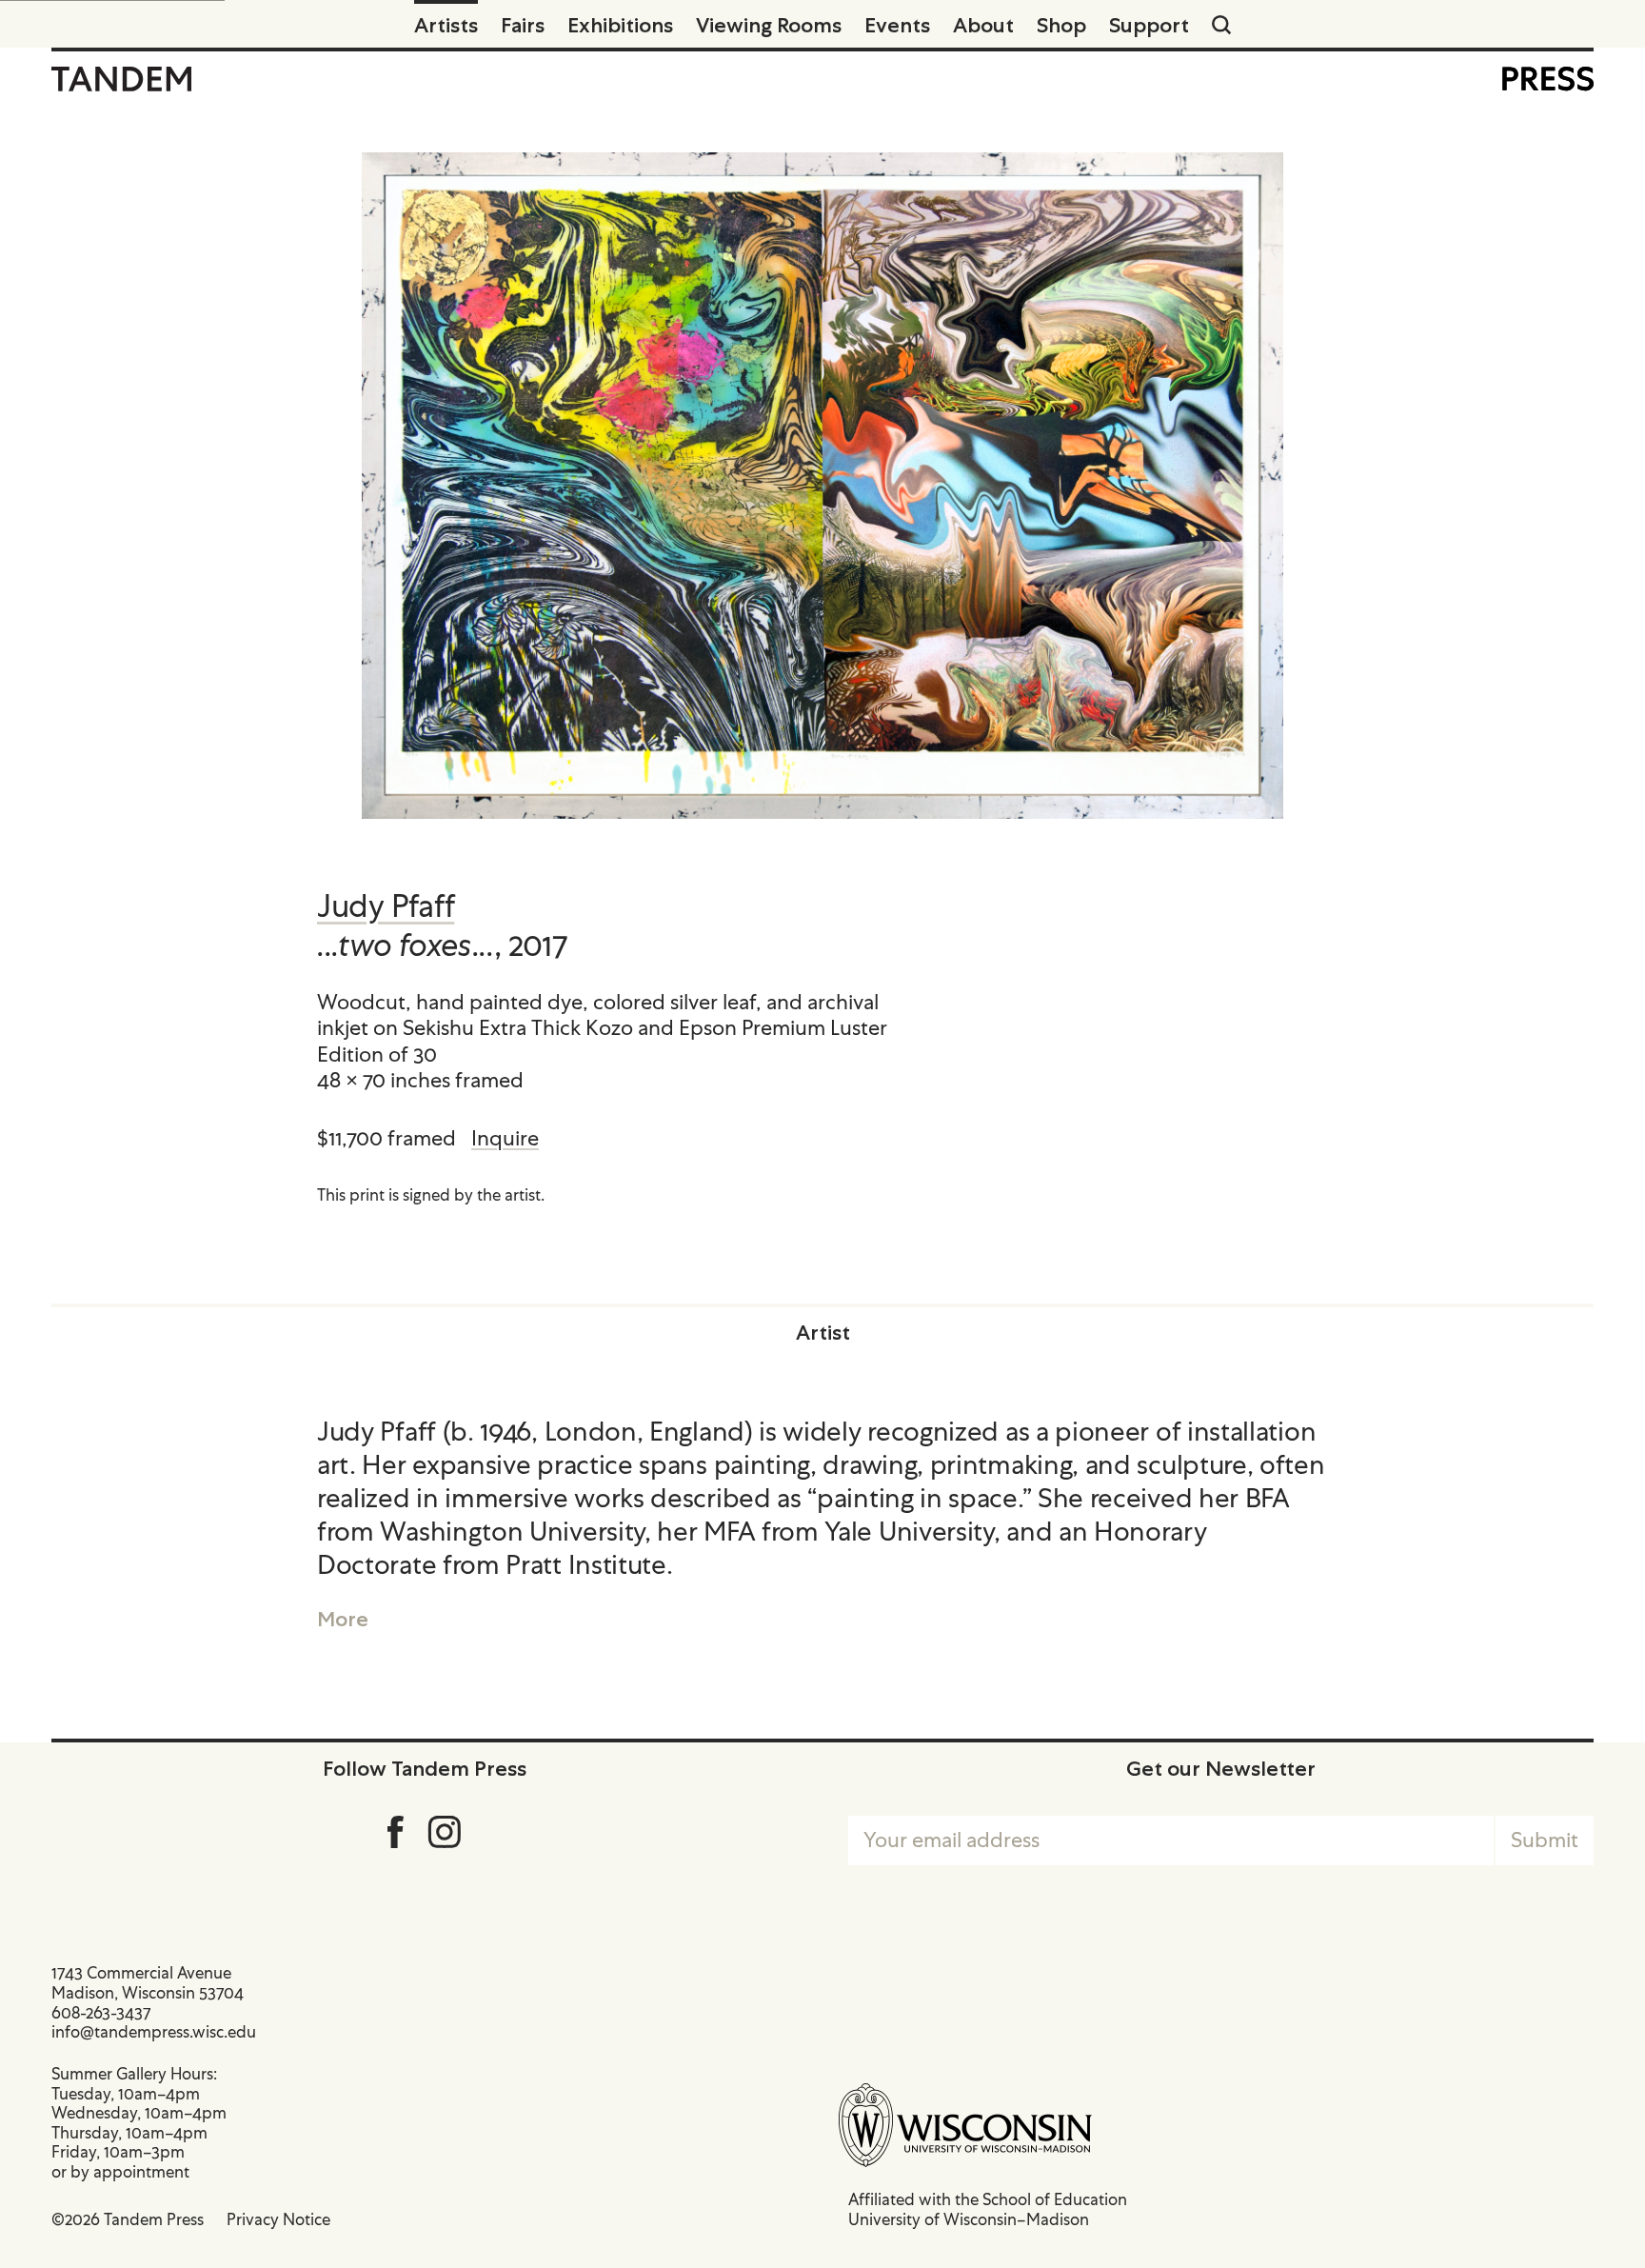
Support (1149, 25)
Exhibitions (620, 25)
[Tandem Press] (121, 79)
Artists (446, 25)
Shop (1061, 25)
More (343, 1619)
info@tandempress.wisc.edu (154, 2032)
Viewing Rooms (769, 25)
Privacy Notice (278, 2219)
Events (897, 25)
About (983, 25)
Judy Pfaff (386, 906)
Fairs (523, 25)
